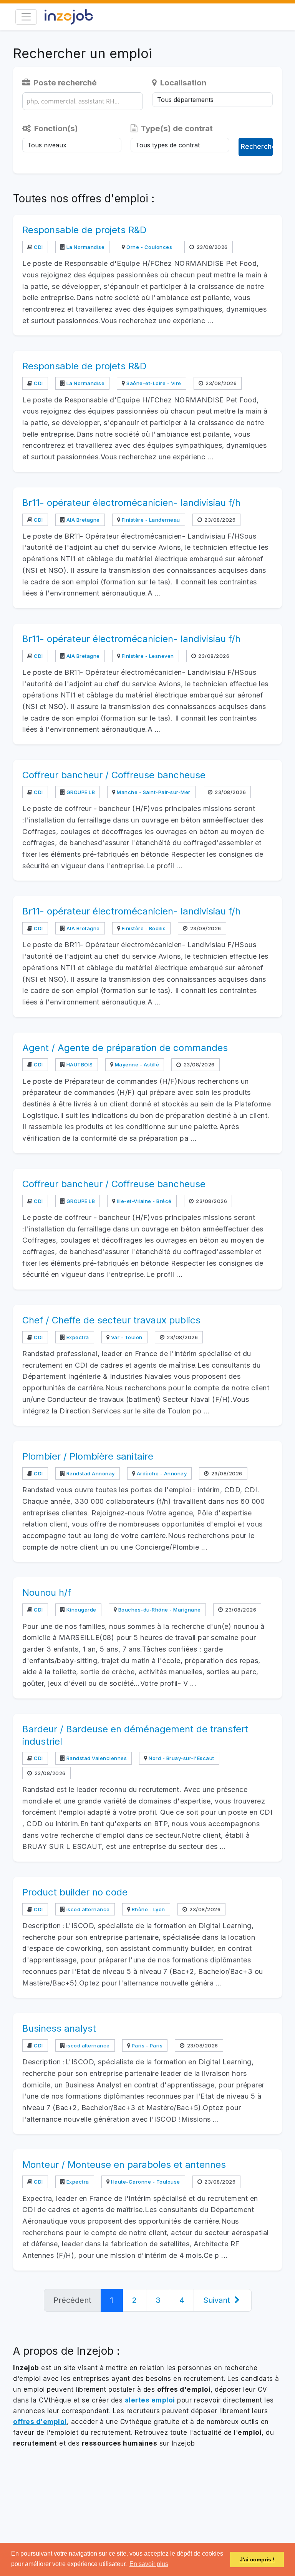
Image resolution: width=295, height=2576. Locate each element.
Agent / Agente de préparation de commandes (125, 1048)
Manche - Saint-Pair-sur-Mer (153, 792)
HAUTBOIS (79, 1064)
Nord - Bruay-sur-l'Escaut (181, 1758)
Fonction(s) (55, 128)
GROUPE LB (80, 792)
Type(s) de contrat (176, 128)
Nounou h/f (47, 1592)
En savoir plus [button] (149, 2564)
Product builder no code (75, 1892)
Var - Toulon (126, 1337)
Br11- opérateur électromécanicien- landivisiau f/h (131, 503)
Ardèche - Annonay (161, 1473)
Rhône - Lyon (148, 1909)
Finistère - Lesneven (147, 656)
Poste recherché (64, 83)
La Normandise (85, 247)
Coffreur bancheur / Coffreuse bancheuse (114, 775)
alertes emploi (150, 2400)
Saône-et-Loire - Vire (153, 383)
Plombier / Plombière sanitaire (88, 1456)
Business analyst (59, 2028)
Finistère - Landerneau (150, 520)
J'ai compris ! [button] (257, 2559)
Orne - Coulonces (149, 247)
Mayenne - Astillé (136, 1064)
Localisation (182, 83)
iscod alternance (87, 1909)
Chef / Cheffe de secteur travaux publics (111, 1320)
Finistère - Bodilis (143, 928)
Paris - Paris (146, 2045)
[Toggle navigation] (26, 17)
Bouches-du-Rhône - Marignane (159, 1610)
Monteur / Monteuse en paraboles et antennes (124, 2165)
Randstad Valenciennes (96, 1758)
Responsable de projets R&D (84, 230)
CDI (38, 247)
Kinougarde (81, 1610)
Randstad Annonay (90, 1473)
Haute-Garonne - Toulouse (145, 2182)
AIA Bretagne (82, 520)
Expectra (77, 1337)
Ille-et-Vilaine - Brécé (144, 1201)
